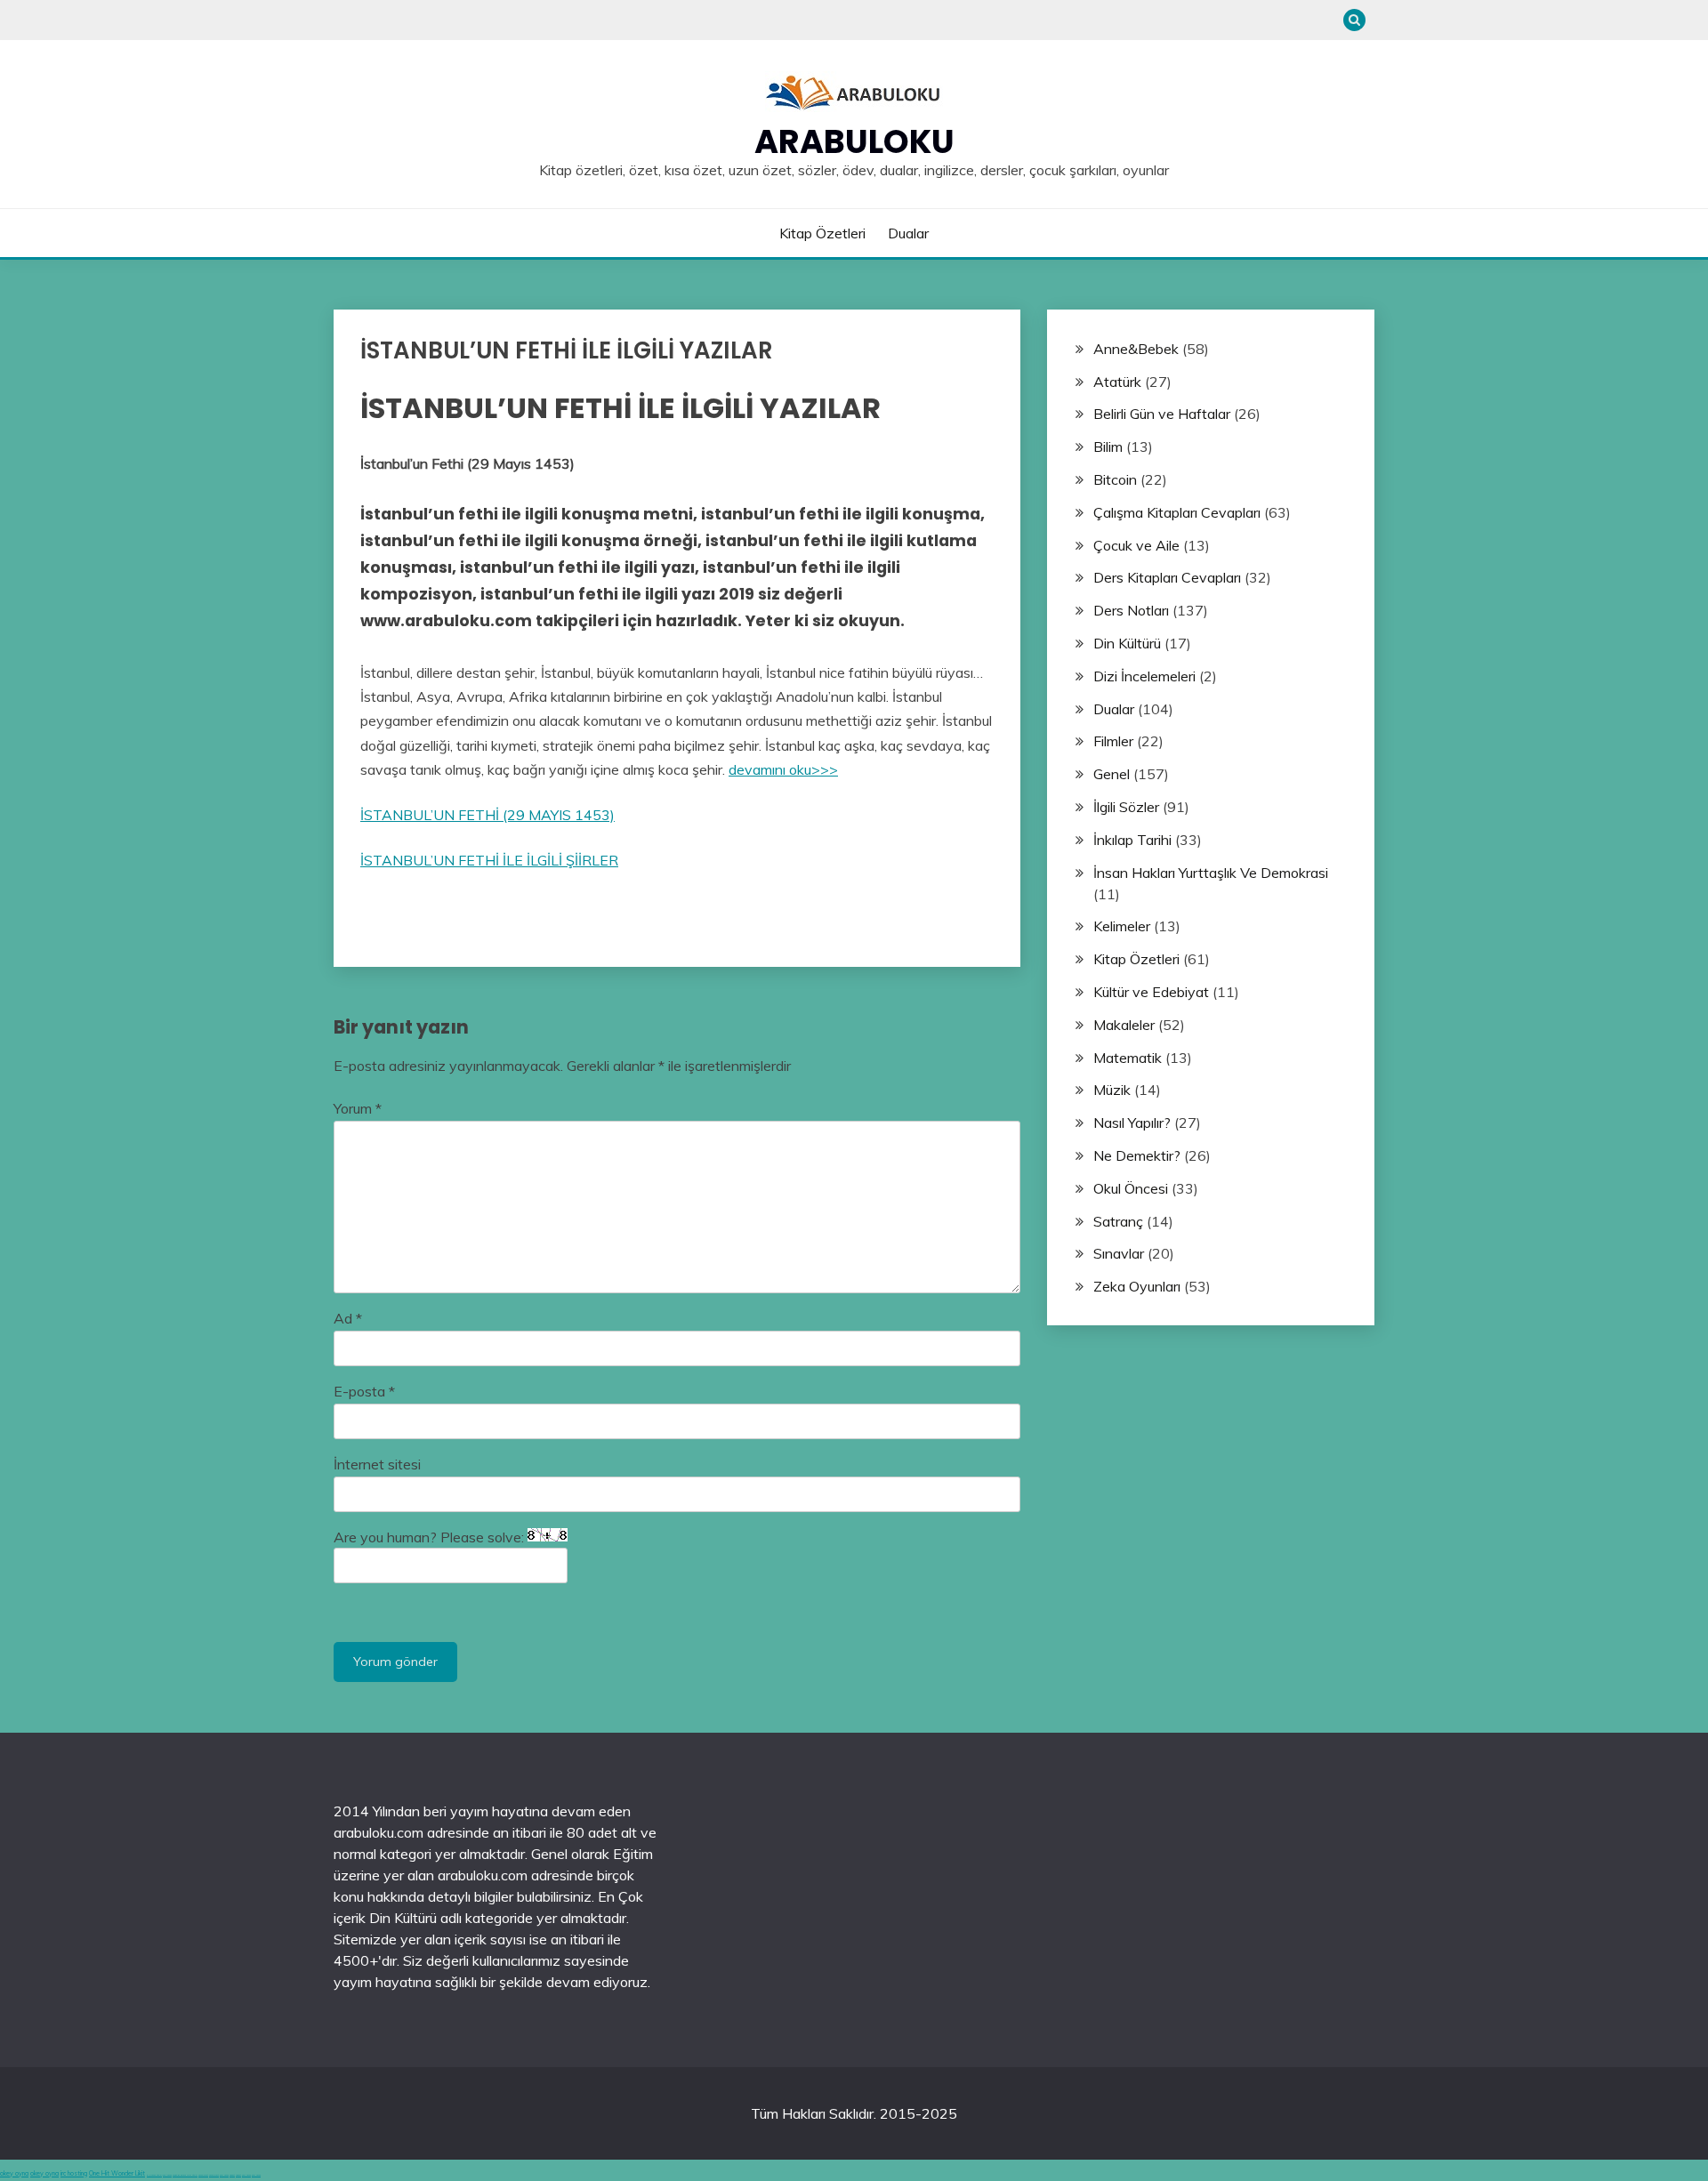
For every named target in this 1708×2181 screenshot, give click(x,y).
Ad (348, 1318)
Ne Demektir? (1137, 1155)
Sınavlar (1119, 1253)
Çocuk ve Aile (1136, 545)
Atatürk (1117, 382)
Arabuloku (854, 141)
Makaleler (1124, 1025)
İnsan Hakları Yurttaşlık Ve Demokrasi (1211, 873)
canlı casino (167, 2175)
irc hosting (74, 2173)
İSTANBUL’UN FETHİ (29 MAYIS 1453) (487, 815)
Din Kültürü (1127, 643)
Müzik (1112, 1090)
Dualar (908, 233)
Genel (1112, 774)
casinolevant (203, 2175)
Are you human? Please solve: (431, 1537)
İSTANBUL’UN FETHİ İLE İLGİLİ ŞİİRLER (489, 860)
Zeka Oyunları (1137, 1286)
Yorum (358, 1108)
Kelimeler (1122, 926)
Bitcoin (1115, 479)
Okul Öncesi (1131, 1188)
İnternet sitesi (377, 1464)
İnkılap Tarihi (1132, 840)
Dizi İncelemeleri (1144, 676)
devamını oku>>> (783, 769)
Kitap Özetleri (822, 233)
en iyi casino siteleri (154, 2175)
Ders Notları (1131, 610)
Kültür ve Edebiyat (1151, 992)
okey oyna (14, 2173)
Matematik (1128, 1058)
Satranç (1118, 1221)
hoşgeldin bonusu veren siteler (185, 2175)
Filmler (1113, 741)
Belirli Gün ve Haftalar (1162, 414)
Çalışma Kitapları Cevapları (1177, 512)
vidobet (232, 2175)
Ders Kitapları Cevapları (1167, 577)
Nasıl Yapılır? (1132, 1123)
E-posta (364, 1391)
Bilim (1108, 447)
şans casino (224, 2175)
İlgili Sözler (1126, 807)
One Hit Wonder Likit (117, 2173)
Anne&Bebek (1136, 349)
